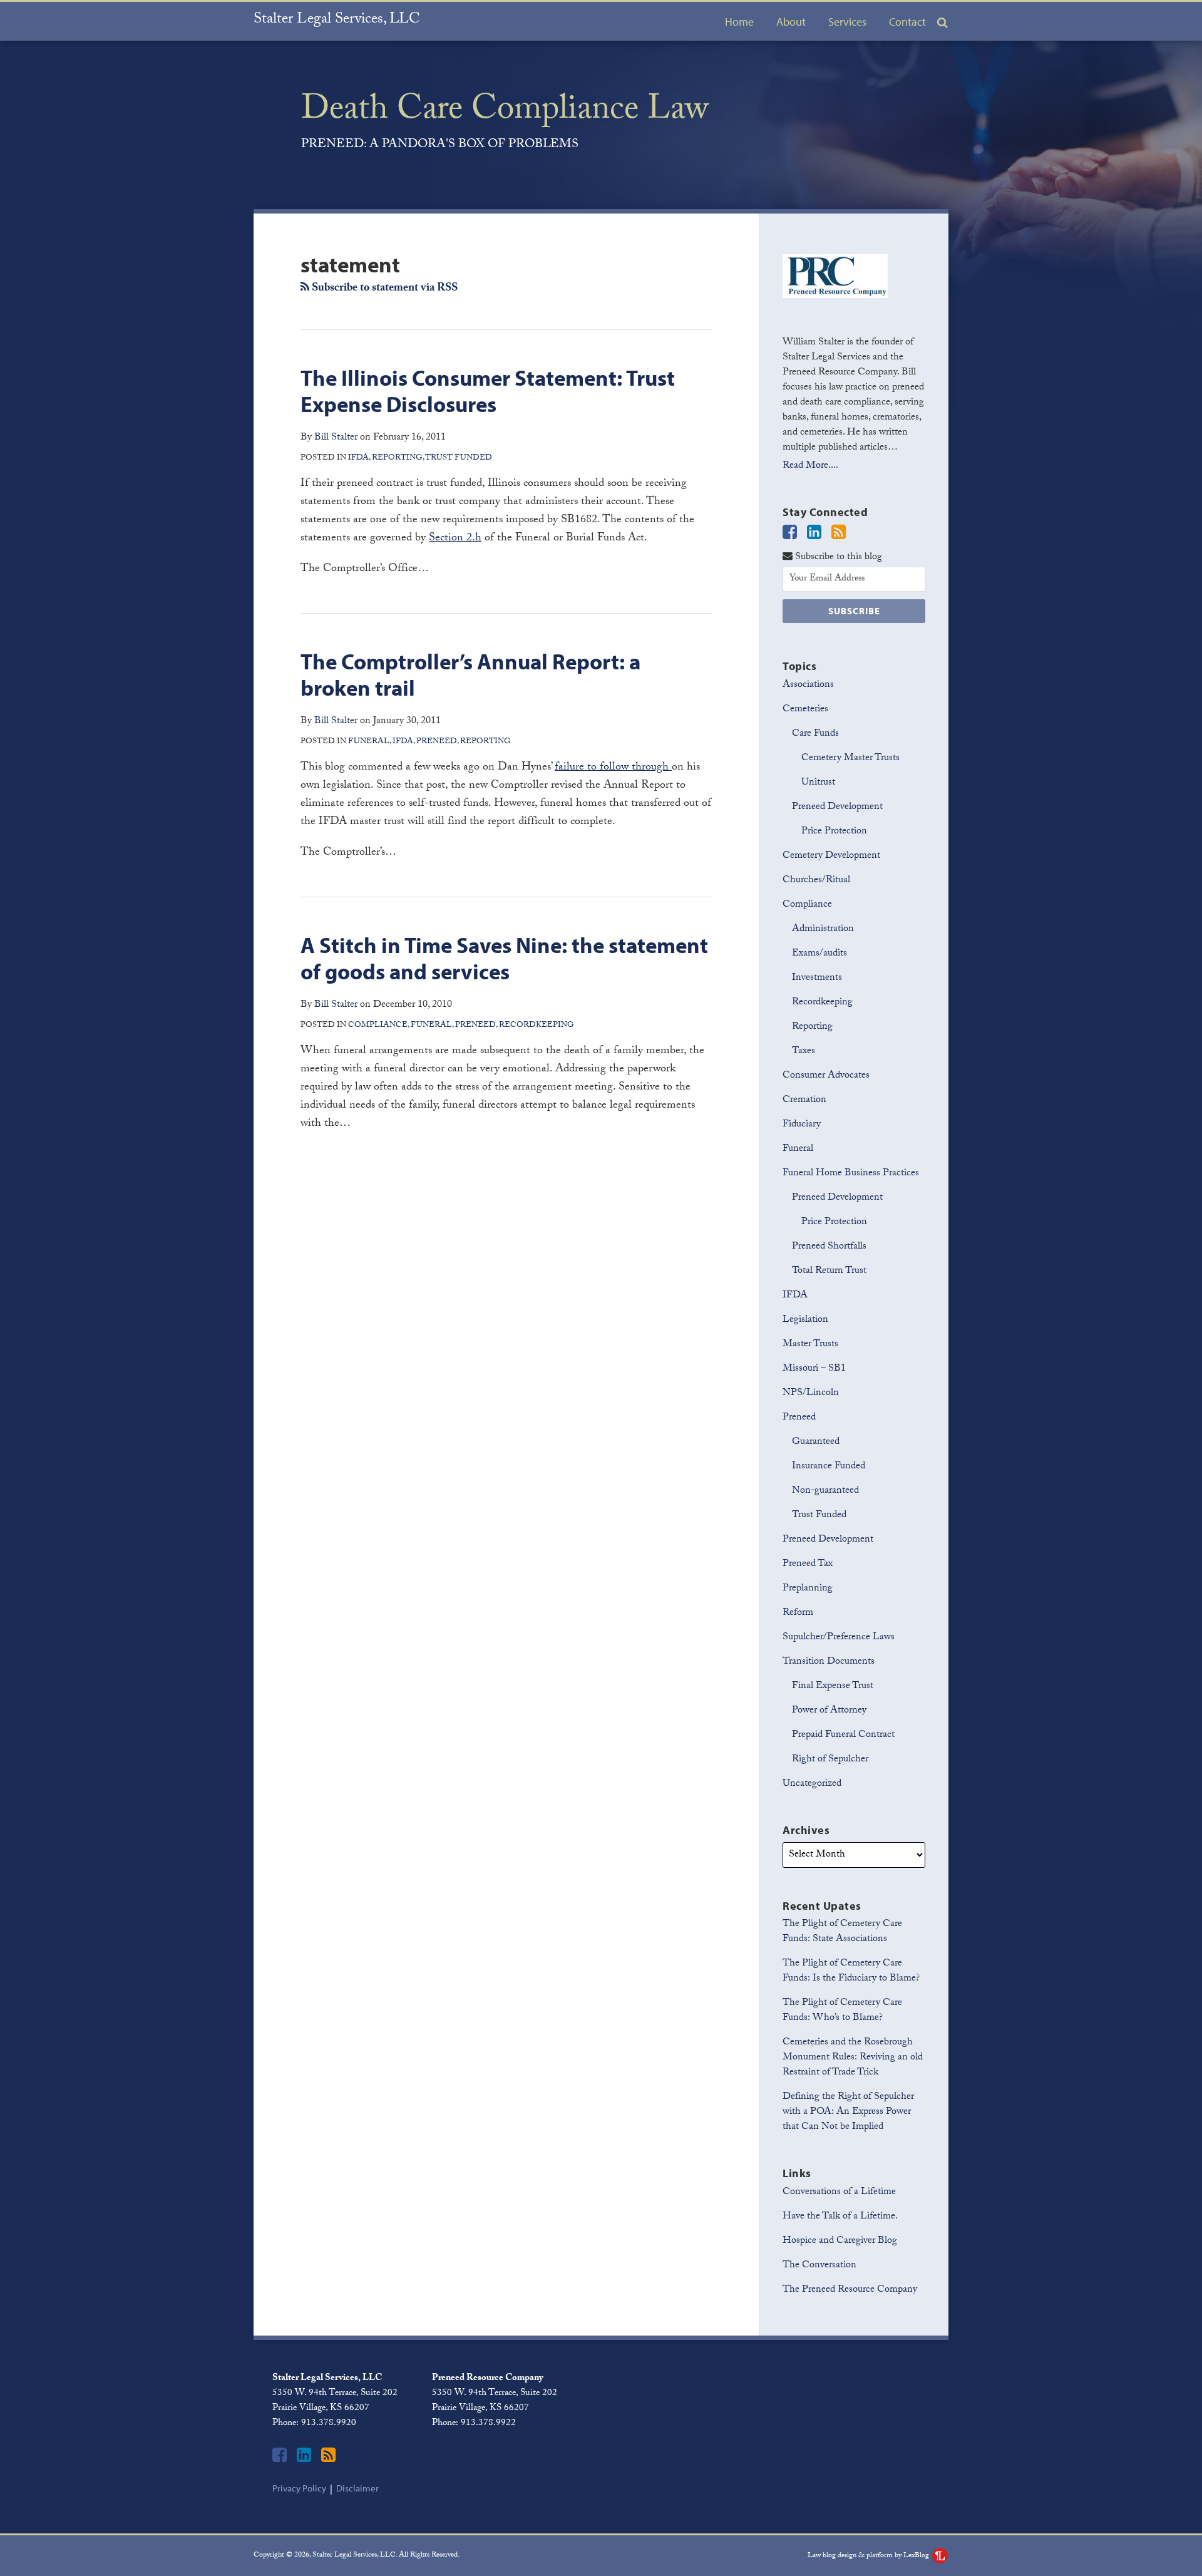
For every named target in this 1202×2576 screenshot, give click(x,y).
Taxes (804, 1052)
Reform (798, 1613)
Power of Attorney (829, 1711)
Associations (808, 685)
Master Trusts (810, 1345)
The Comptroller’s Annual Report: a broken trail (470, 674)
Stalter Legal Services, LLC (337, 20)
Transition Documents (829, 1662)
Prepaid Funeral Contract (843, 1735)
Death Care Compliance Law (505, 113)
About (791, 22)
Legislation (805, 1320)
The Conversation (819, 2266)
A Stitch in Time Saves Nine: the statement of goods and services (504, 958)
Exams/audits (819, 954)
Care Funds (815, 734)
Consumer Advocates (826, 1076)
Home (739, 22)
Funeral (369, 742)
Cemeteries (805, 710)
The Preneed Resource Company (850, 2290)
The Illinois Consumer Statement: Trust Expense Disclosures (488, 390)
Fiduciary (802, 1125)
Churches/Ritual (816, 881)
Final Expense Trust (833, 1687)
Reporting (397, 458)
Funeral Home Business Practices (851, 1174)
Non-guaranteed (825, 1491)
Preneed (437, 742)
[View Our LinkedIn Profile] (814, 534)
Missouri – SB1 (814, 1369)
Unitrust (818, 783)
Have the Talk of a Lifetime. (840, 2217)
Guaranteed (816, 1442)
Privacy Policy (299, 2488)
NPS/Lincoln (811, 1394)
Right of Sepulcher (830, 1760)
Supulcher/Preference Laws (839, 1638)
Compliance (378, 1026)
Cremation (804, 1100)
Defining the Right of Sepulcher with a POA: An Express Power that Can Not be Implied (848, 2112)
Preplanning (808, 1589)
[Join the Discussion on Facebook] (790, 534)
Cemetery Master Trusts (850, 759)
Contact (907, 22)
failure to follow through (613, 768)
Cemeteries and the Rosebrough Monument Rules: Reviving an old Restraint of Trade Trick (853, 2058)
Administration (823, 930)
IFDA (358, 458)
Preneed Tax (808, 1564)
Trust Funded (459, 458)
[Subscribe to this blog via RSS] (839, 534)
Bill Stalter (336, 438)
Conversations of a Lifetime (839, 2192)
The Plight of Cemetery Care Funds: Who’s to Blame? (842, 2011)
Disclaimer (357, 2488)
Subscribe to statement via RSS (383, 289)
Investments (817, 978)
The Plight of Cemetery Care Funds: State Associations (842, 1932)
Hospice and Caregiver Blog (840, 2241)
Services (847, 22)
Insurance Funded (829, 1467)
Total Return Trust (829, 1271)
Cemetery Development (831, 856)
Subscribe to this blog (837, 557)
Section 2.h (455, 539)
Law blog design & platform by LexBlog (869, 2556)
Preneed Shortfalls (829, 1247)
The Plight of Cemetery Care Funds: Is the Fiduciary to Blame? (851, 1971)
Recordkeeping (537, 1026)
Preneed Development (837, 808)
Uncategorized (812, 1784)
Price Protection (834, 832)
